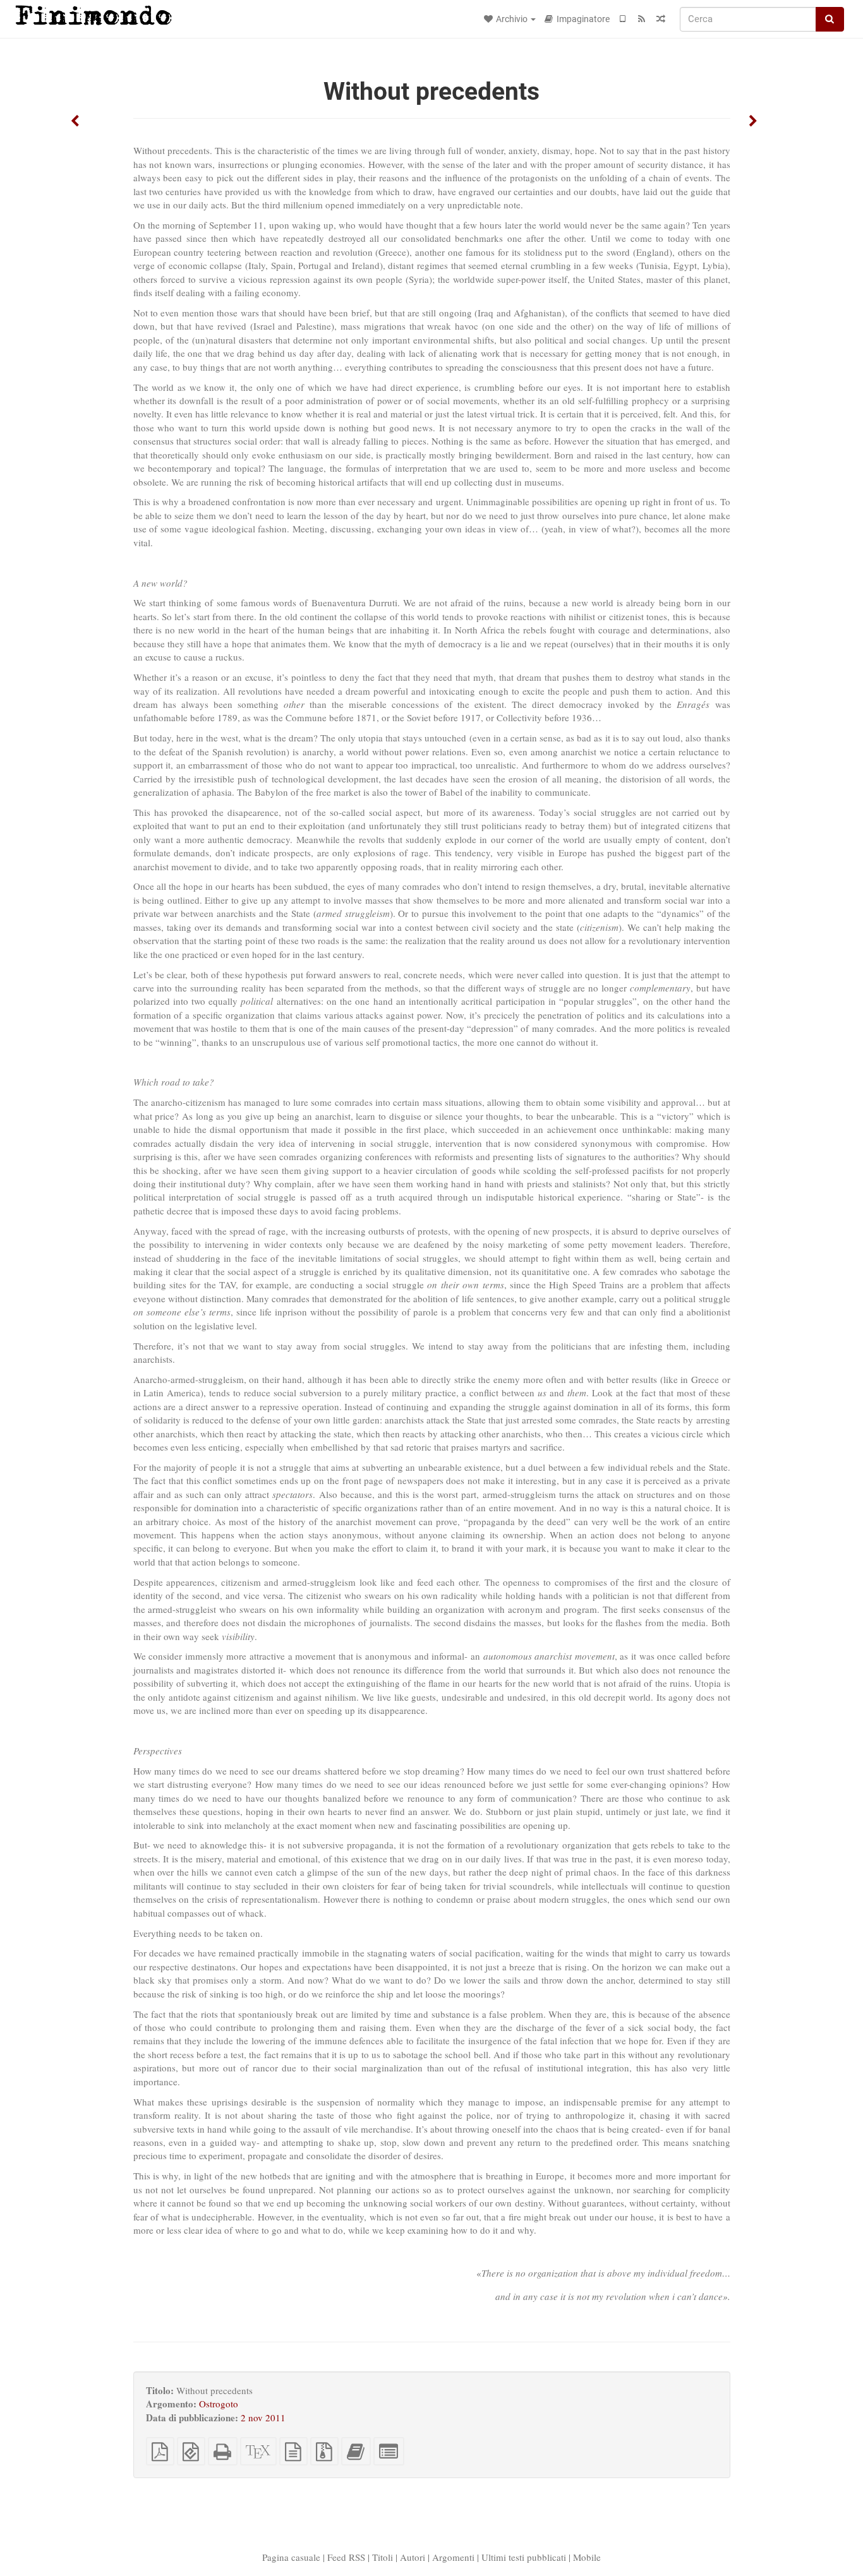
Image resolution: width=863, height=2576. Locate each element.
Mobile (587, 2557)
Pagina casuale (291, 2557)
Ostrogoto (219, 2404)
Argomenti (453, 2557)
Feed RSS (346, 2557)
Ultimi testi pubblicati (524, 2557)
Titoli (383, 2557)
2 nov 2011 (263, 2417)
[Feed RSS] (642, 19)
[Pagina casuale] (661, 19)
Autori (413, 2557)
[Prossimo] (753, 122)
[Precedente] (75, 122)
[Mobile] (623, 19)
